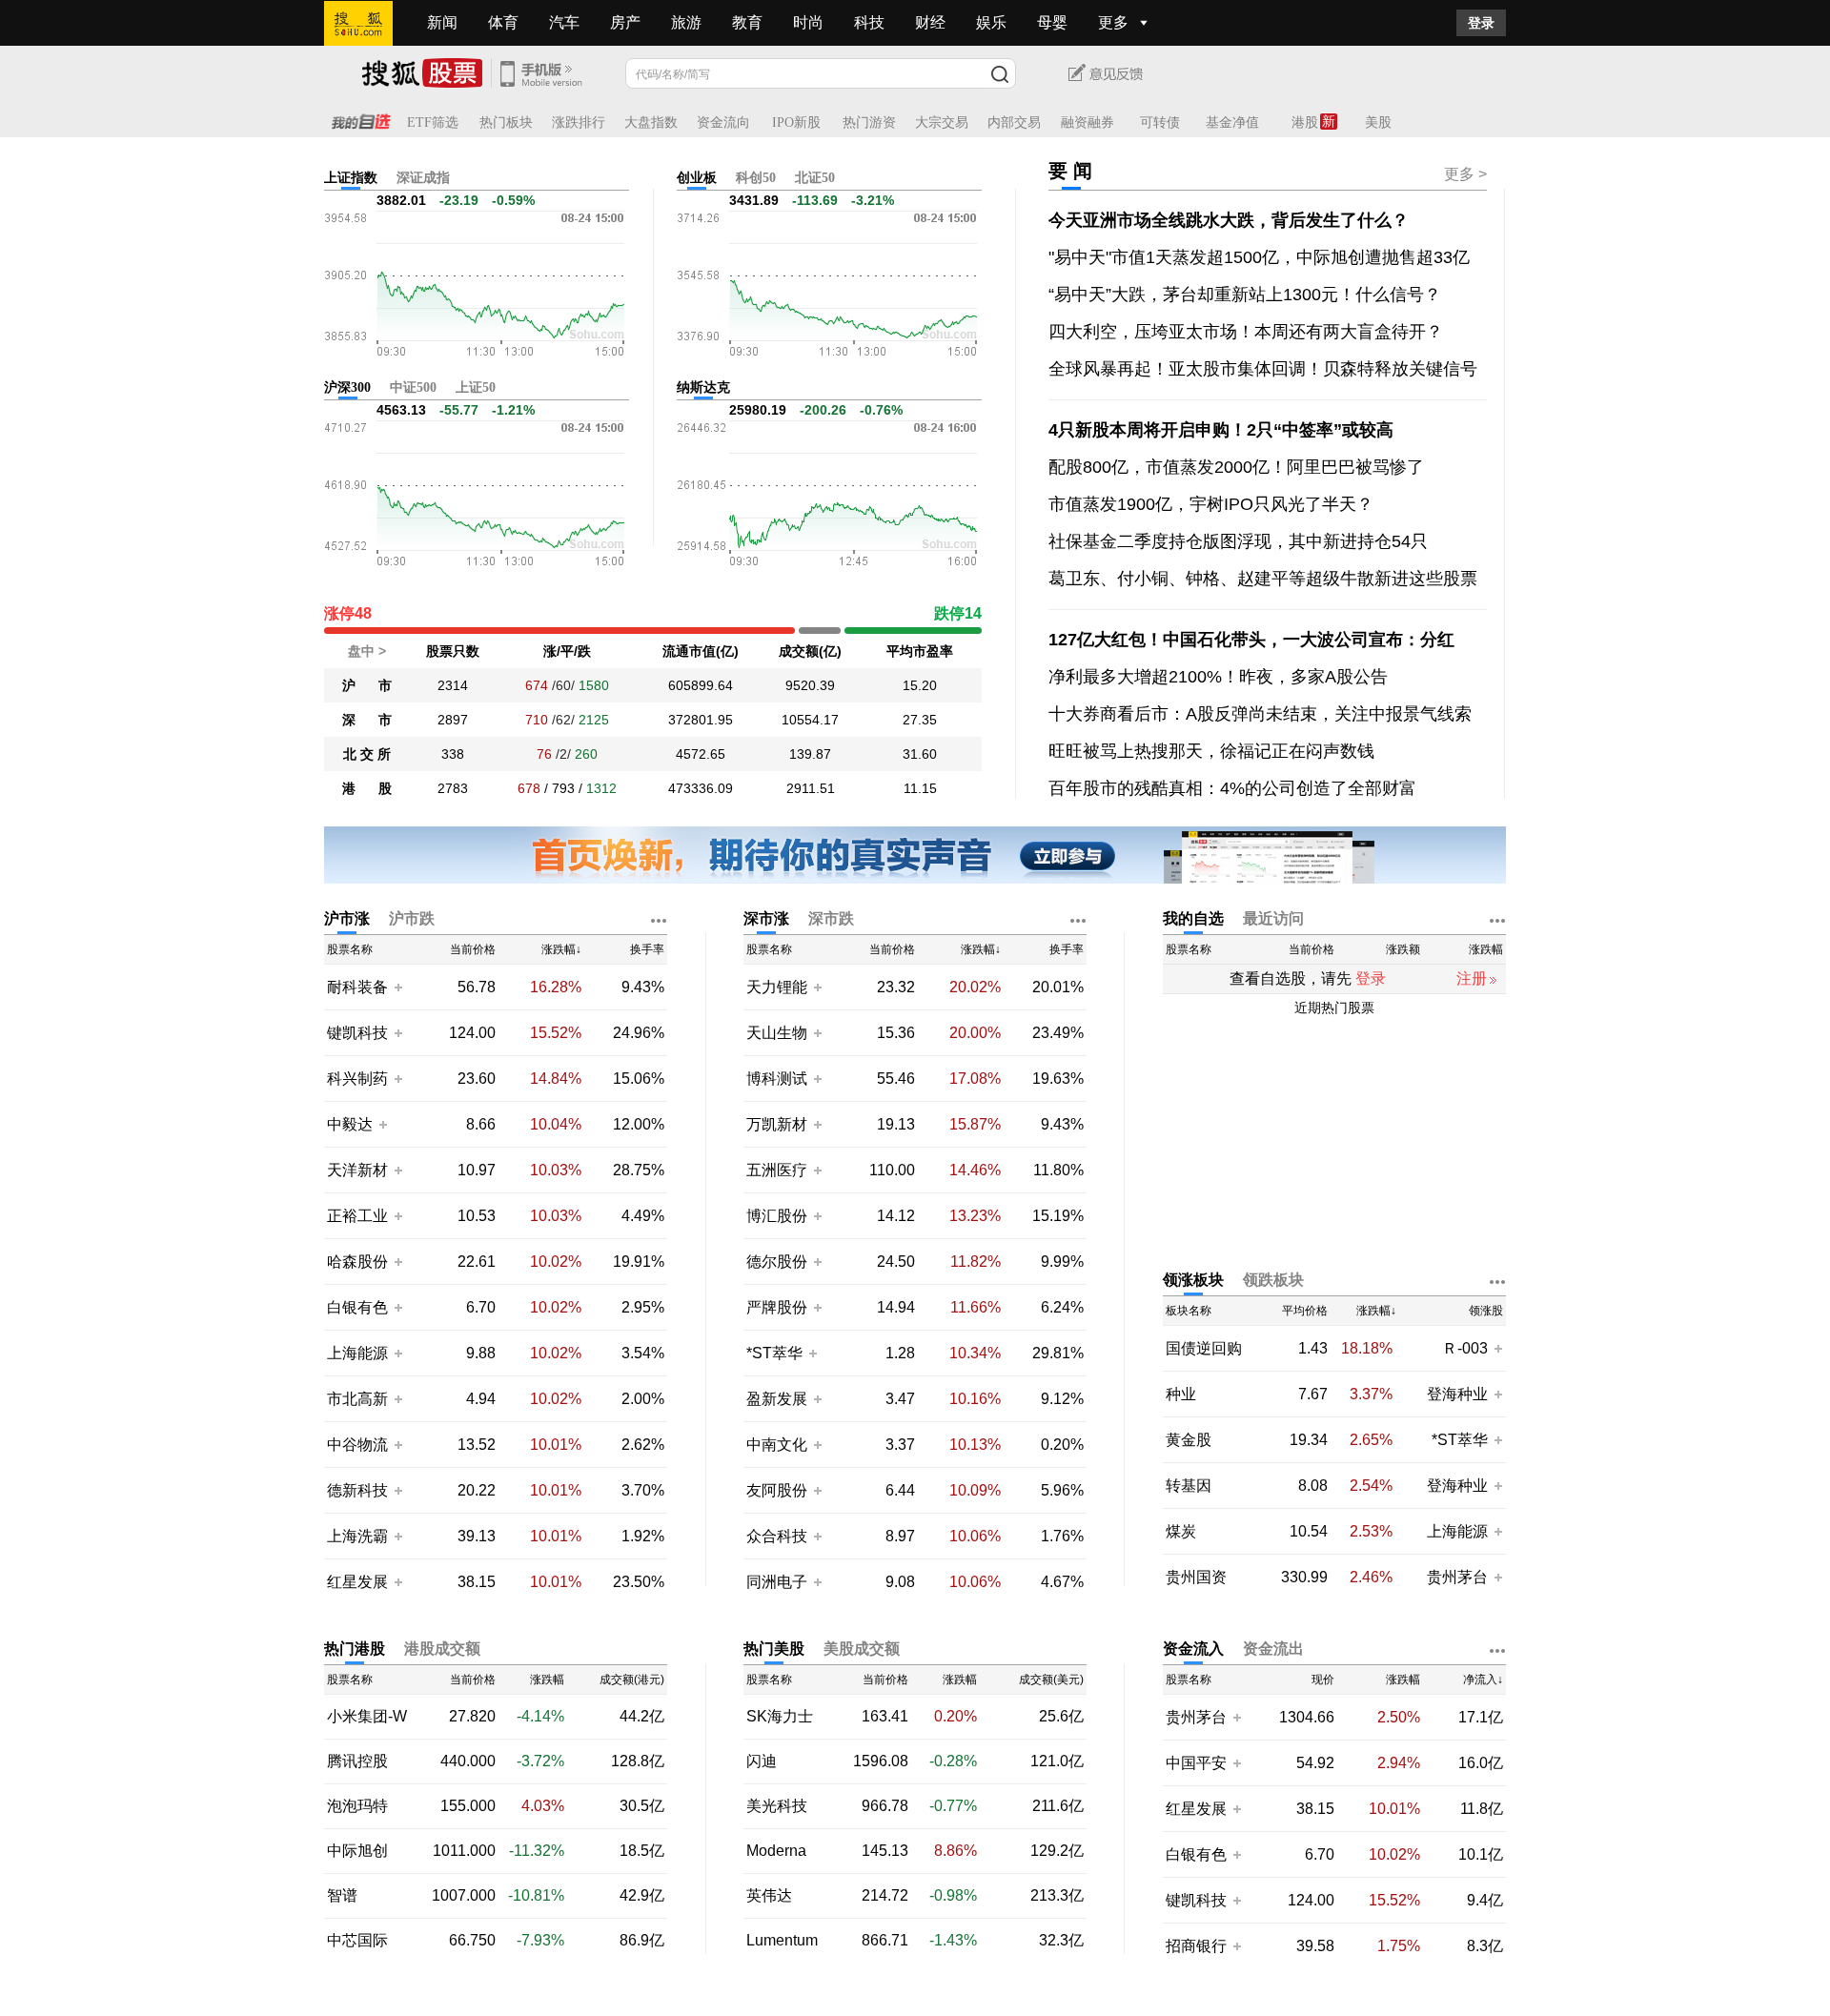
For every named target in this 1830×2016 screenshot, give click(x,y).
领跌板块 (1273, 1280)
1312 (601, 788)
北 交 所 (367, 754)
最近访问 (1273, 918)
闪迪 (762, 1761)
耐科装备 (357, 987)
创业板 (697, 178)
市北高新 (357, 1399)
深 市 (367, 720)
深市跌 (831, 918)
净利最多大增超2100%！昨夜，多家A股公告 (1218, 677)
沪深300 (347, 387)
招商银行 (1196, 1946)
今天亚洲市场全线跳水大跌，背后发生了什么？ (1229, 220)
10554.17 (810, 720)
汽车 (564, 22)
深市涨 (766, 918)
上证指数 (351, 178)
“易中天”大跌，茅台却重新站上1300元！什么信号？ (1245, 295)
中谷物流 (357, 1445)
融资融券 (1088, 122)
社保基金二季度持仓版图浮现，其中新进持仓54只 (1238, 541)
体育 (503, 22)
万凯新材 (777, 1124)
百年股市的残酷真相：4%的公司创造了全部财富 (1232, 788)
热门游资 (869, 122)
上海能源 (357, 1353)
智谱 (342, 1896)
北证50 (815, 178)
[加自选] (397, 987)
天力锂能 (777, 987)
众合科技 (777, 1536)
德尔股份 (777, 1262)
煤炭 (1181, 1532)
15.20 (920, 685)
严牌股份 (777, 1307)
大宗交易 (942, 122)
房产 (625, 22)
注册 (1472, 978)
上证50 (476, 387)
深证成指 (423, 178)
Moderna (776, 1851)
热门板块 (506, 122)
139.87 (810, 754)
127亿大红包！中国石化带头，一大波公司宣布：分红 (1251, 640)
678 (529, 788)
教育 (747, 22)
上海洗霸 (357, 1536)
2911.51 (811, 788)
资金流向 (723, 122)
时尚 (808, 22)
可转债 (1160, 122)
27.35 (920, 720)
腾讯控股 (357, 1761)
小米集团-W (367, 1717)
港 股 (367, 788)
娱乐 (991, 22)
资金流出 (1273, 1649)
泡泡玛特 (357, 1806)
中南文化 (777, 1445)
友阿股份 (777, 1490)
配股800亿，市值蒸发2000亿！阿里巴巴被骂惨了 (1236, 467)
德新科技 (357, 1490)
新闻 (442, 22)
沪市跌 (412, 918)
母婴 (1052, 22)
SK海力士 (780, 1717)
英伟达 (769, 1896)
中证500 (413, 387)
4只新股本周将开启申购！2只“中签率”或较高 (1221, 430)
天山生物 (777, 1033)
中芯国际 (357, 1941)
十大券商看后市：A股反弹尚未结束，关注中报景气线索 (1260, 714)
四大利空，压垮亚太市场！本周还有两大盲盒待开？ (1246, 332)
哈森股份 (357, 1262)
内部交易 (1014, 122)
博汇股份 (777, 1216)
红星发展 (357, 1582)
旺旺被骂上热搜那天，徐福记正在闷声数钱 (1211, 751)
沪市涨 (347, 918)
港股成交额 (442, 1649)
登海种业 (1457, 1394)
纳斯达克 (703, 387)
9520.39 (810, 685)
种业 (1181, 1395)
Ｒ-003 (1467, 1348)
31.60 (920, 754)
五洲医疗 (777, 1170)
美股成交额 (862, 1649)
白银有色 (357, 1307)
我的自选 (1193, 918)
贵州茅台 (1457, 1577)
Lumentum (782, 1941)
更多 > (1465, 174)
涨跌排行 (579, 122)
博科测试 (777, 1079)
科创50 (756, 178)
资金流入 (1193, 1649)
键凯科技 (357, 1033)
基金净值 (1232, 122)
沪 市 (367, 685)
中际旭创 (357, 1851)
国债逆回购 (1204, 1349)
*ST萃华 (776, 1353)
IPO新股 (796, 122)
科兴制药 (357, 1079)
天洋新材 (357, 1170)
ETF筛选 (433, 122)
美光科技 (777, 1806)
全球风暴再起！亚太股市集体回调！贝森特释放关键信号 (1263, 369)
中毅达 (350, 1124)
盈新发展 (777, 1399)
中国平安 (1196, 1763)
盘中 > (367, 651)
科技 (869, 22)
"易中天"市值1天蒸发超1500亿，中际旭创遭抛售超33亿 (1259, 257)
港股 (1305, 122)
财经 (930, 22)
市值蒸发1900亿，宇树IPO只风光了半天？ (1211, 504)
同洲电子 (777, 1582)
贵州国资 (1196, 1578)
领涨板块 (1193, 1280)
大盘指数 (651, 122)
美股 (1378, 122)
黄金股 (1189, 1440)
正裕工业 (357, 1216)
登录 (1481, 23)
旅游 (686, 22)
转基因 (1189, 1486)
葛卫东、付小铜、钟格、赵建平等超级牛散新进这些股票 (1263, 579)
